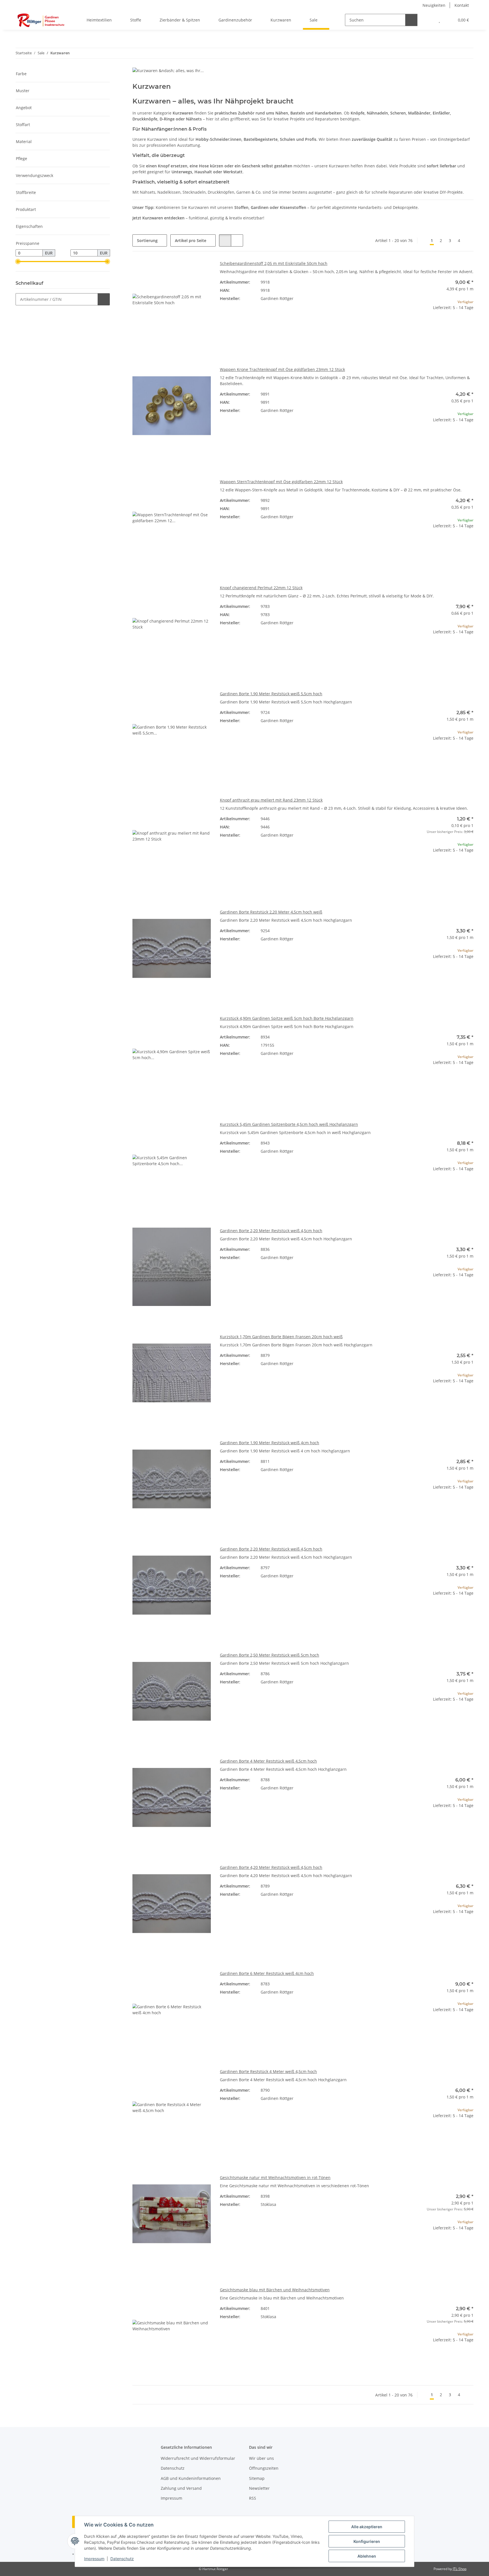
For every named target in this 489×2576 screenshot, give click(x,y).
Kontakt (462, 5)
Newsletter (259, 2488)
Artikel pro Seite (191, 240)
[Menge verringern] (399, 326)
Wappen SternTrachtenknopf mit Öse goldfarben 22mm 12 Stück (281, 482)
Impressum (94, 2559)
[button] (428, 20)
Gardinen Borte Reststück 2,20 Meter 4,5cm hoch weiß (271, 912)
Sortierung (147, 240)
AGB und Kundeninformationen (191, 2478)
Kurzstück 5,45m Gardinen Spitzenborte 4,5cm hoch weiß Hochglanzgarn (289, 1124)
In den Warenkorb (434, 342)
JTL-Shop (460, 2569)
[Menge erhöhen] (469, 326)
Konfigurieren (367, 2541)
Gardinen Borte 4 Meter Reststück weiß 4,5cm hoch (268, 1761)
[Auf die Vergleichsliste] (186, 270)
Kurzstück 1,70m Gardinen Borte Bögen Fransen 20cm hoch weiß (281, 1337)
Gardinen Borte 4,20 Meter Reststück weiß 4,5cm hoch (271, 1867)
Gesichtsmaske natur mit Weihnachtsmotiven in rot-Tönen (275, 2177)
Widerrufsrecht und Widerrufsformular (198, 2458)
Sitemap (257, 2478)
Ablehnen (367, 2556)
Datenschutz (122, 2559)
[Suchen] (411, 20)
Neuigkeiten (434, 5)
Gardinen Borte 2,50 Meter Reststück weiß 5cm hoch (270, 1655)
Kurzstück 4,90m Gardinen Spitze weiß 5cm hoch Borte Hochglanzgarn (287, 1018)
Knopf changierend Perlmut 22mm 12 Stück (261, 588)
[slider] (18, 262)
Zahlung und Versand (181, 2488)
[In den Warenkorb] (104, 299)
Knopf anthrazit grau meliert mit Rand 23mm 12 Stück (271, 800)
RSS (253, 2498)
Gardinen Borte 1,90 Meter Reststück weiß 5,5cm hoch (271, 694)
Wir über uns (261, 2458)
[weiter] (468, 241)
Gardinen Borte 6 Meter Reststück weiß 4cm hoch (267, 1973)
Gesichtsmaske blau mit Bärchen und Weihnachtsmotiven (275, 2290)
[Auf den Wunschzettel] (201, 270)
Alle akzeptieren (367, 2527)
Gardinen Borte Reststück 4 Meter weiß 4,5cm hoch (268, 2071)
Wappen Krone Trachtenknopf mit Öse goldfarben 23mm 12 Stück (282, 369)
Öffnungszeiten (264, 2468)
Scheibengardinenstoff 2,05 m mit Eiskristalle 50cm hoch (274, 263)
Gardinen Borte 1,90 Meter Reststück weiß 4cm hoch (270, 1443)
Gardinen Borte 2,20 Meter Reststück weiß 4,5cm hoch (271, 1231)
